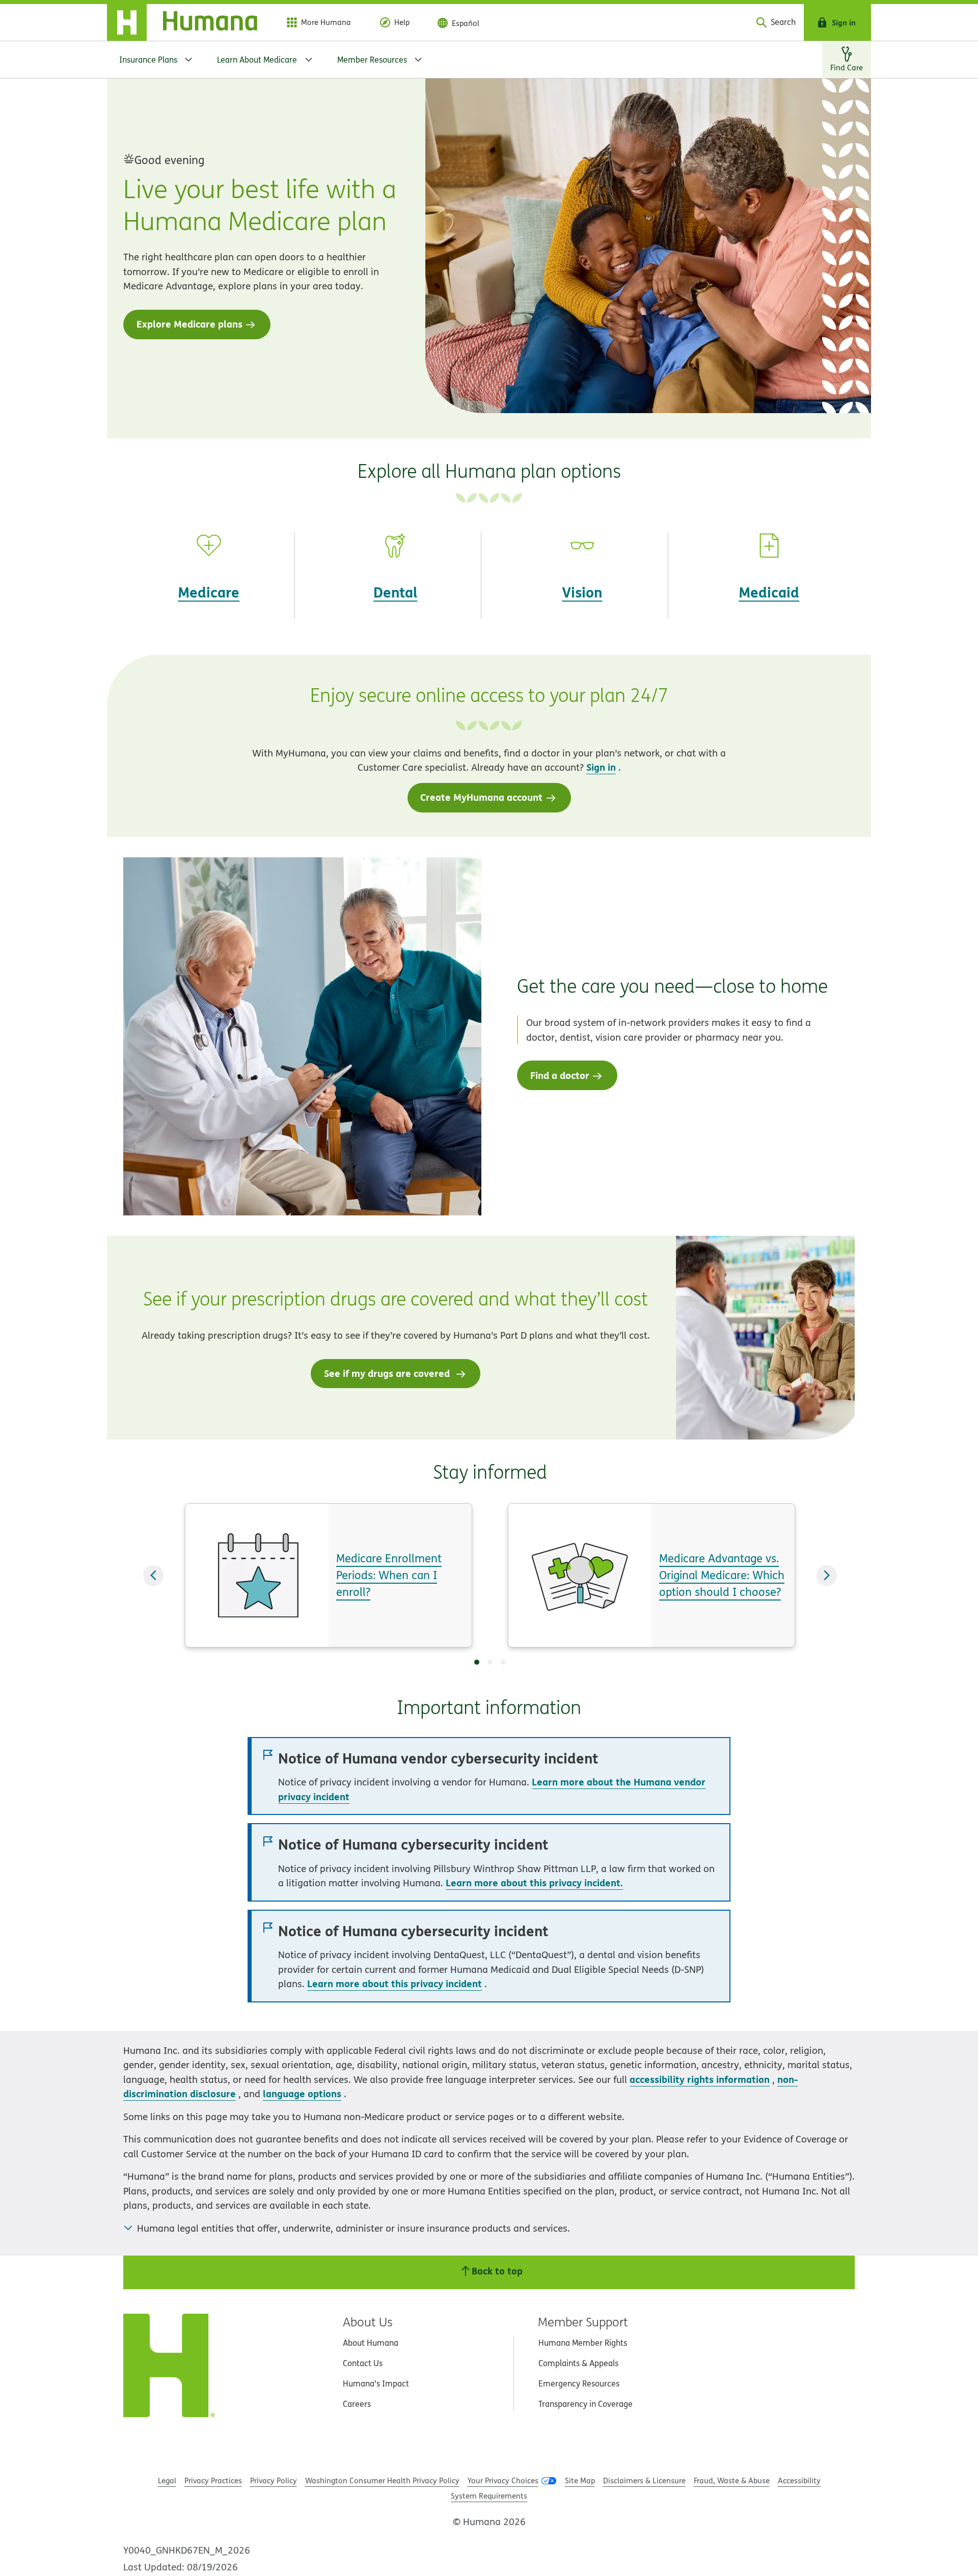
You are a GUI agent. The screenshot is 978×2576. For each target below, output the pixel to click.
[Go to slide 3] (503, 1662)
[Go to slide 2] (490, 1662)
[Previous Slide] (153, 1575)
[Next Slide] (827, 1575)
